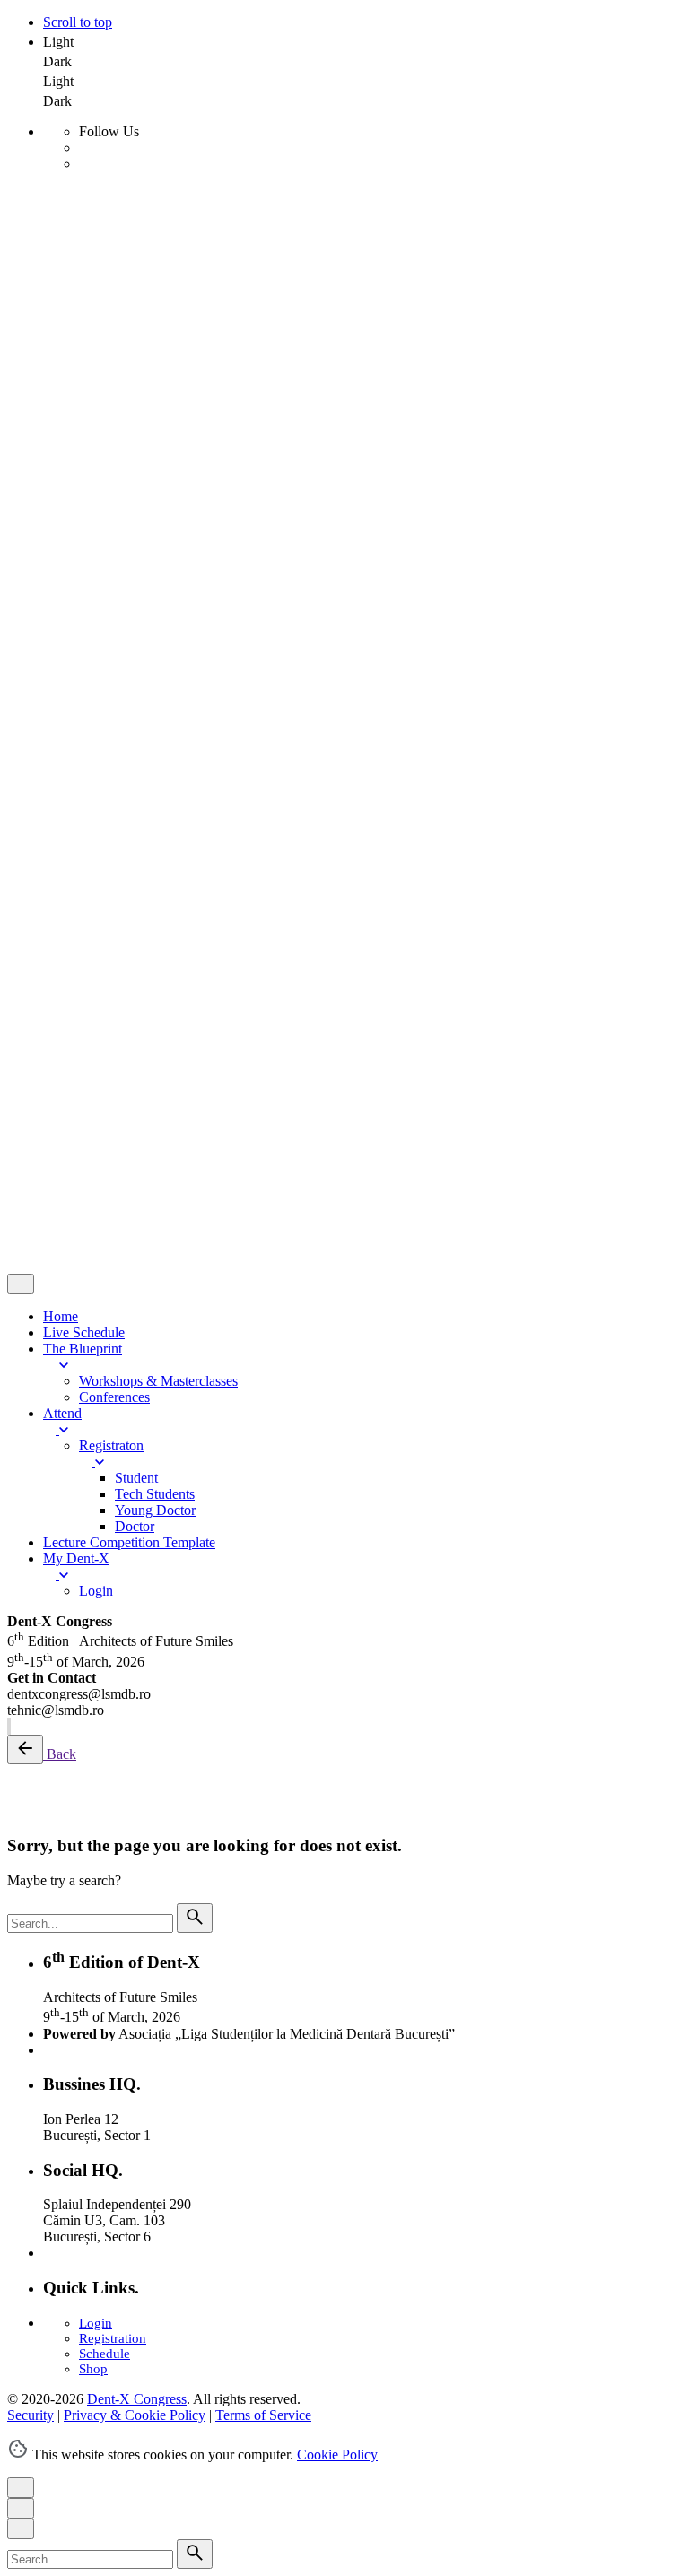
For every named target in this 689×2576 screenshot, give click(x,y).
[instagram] (8, 1726)
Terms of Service (263, 984)
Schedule (105, 2354)
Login (96, 2323)
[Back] (25, 1749)
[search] (195, 1918)
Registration (113, 2338)
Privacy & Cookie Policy (135, 984)
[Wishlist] (54, 1116)
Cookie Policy (337, 2454)
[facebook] (10, 1726)
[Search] (56, 307)
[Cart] (107, 1140)
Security (31, 984)
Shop (93, 2369)
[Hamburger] (14, 199)
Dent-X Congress (137, 954)
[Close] (21, 312)
